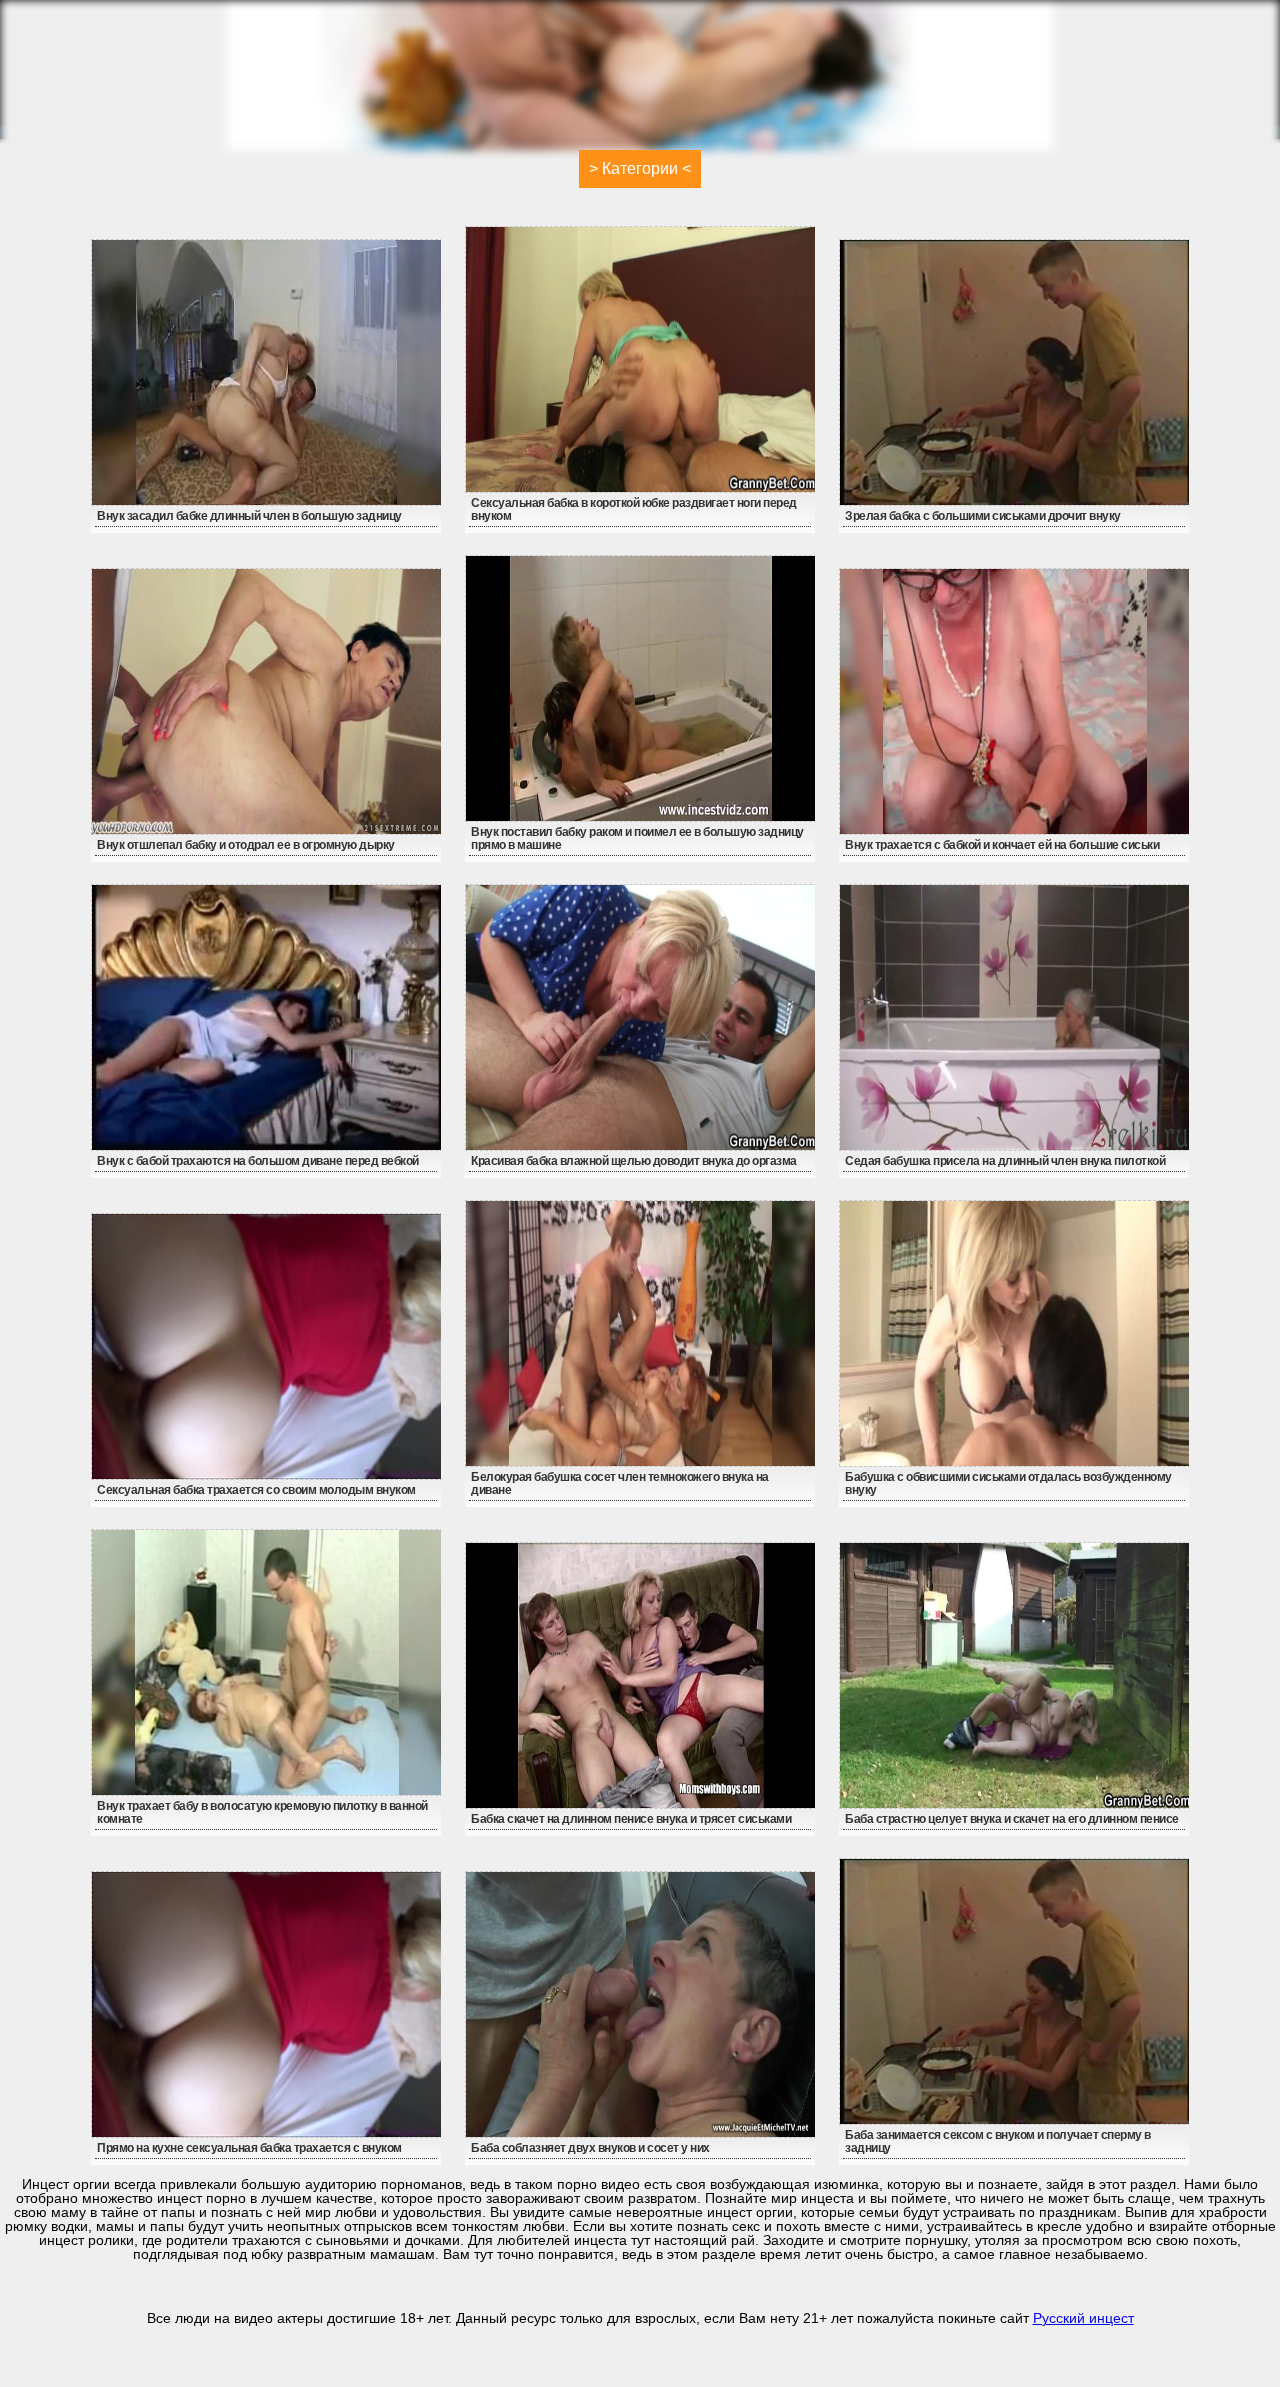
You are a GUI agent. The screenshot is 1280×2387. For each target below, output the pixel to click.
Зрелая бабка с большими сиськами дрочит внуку (983, 516)
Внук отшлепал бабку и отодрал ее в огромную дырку (246, 845)
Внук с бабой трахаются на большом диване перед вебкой (258, 1161)
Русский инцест (1083, 2318)
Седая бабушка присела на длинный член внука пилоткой (1005, 1161)
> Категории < (640, 168)
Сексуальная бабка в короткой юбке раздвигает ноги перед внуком (634, 509)
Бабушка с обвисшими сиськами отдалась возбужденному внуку (1008, 1483)
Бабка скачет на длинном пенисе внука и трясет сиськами (631, 1819)
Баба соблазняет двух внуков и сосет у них (590, 2148)
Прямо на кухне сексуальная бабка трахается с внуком (249, 2148)
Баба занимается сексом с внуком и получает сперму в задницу (998, 2141)
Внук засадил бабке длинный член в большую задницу (249, 516)
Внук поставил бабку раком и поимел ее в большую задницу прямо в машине (637, 838)
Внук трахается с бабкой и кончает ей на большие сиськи (1002, 845)
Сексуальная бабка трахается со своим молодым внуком (256, 1490)
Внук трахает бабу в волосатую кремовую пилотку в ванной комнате (262, 1812)
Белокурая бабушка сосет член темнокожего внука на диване (620, 1483)
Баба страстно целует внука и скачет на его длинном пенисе (1012, 1819)
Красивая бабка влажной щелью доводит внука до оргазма (634, 1161)
